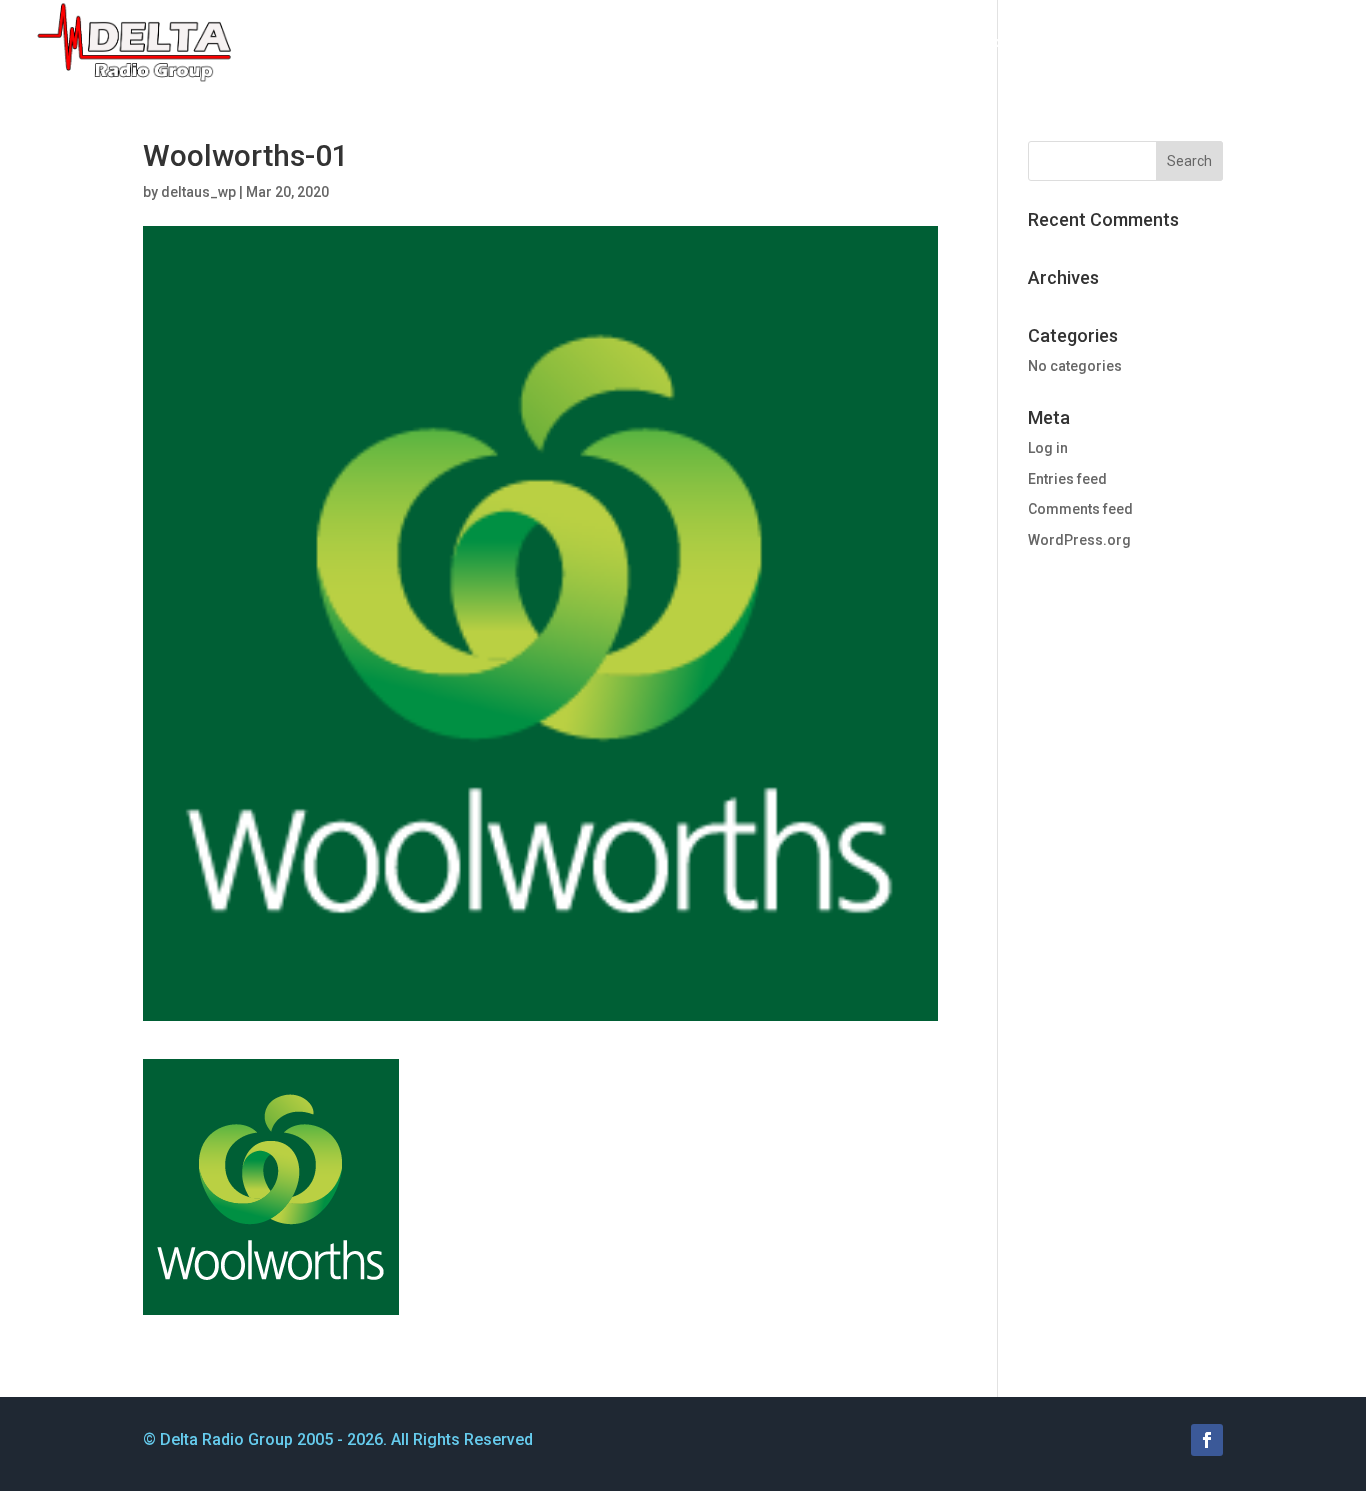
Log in (1048, 448)
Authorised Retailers (1031, 43)
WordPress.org (1079, 540)
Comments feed (1080, 509)
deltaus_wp (198, 192)
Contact (1306, 43)
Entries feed (1067, 479)
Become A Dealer (1191, 43)
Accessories (868, 43)
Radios (754, 43)
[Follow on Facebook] (1207, 1440)
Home (684, 43)
